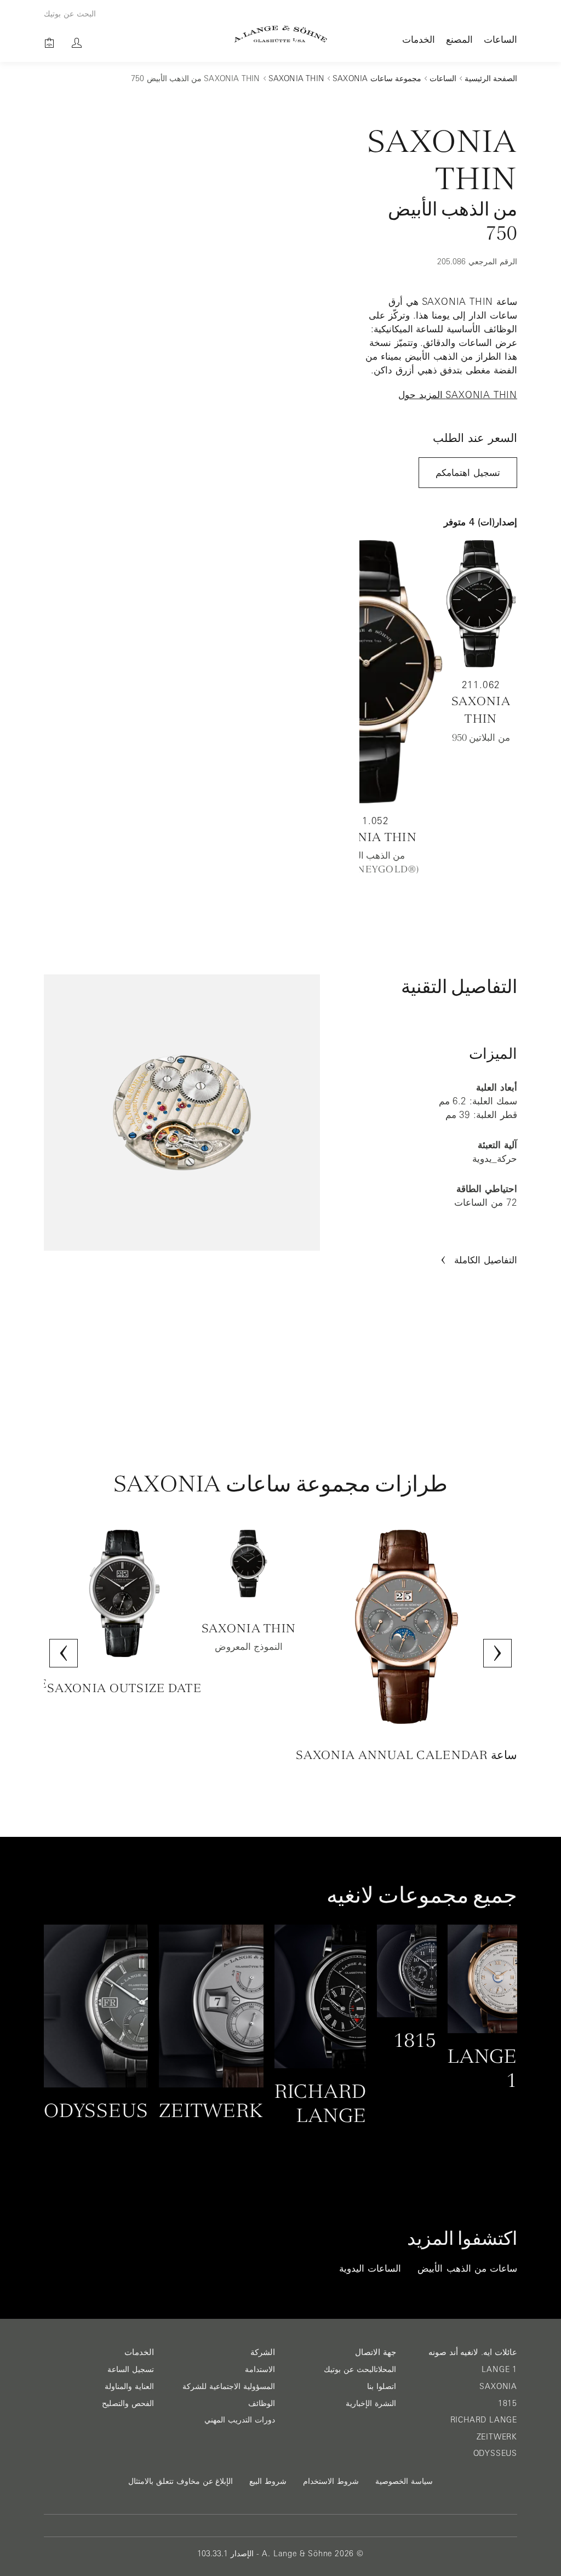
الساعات (500, 39)
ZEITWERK (497, 2437)
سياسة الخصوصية (404, 2481)
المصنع (459, 39)
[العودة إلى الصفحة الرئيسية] (281, 34)
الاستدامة (260, 2369)
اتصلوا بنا (382, 2386)
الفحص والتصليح (128, 2403)
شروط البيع (268, 2481)
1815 (508, 2403)
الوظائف (262, 2403)
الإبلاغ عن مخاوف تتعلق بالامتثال (181, 2481)
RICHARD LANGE (484, 2420)
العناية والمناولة (129, 2386)
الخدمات (419, 39)
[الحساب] (77, 43)
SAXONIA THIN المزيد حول (458, 395)
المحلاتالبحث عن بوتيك (360, 2369)
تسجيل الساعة (131, 2369)
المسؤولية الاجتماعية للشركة (229, 2386)
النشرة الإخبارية (371, 2403)
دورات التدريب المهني (240, 2420)
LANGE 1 (499, 2369)
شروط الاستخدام (331, 2481)
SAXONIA (498, 2386)
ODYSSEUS (495, 2453)
